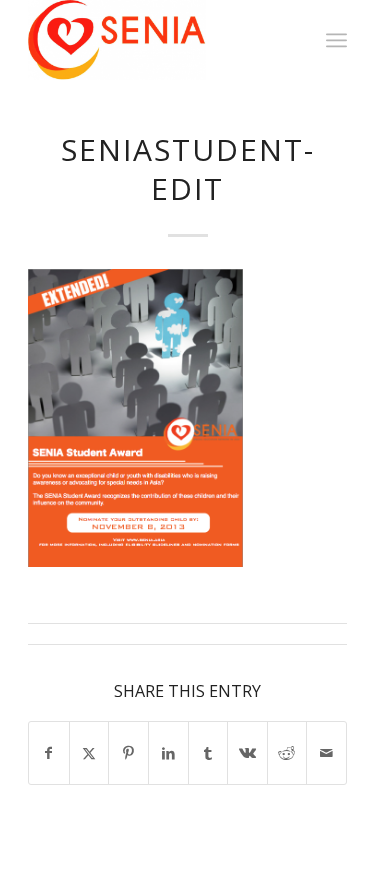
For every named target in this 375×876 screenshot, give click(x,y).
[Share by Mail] (326, 753)
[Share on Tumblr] (208, 753)
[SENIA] (155, 40)
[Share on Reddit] (287, 753)
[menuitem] (336, 40)
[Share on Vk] (247, 753)
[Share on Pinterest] (128, 753)
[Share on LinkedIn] (168, 753)
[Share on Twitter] (89, 753)
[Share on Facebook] (49, 753)
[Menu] (336, 40)
